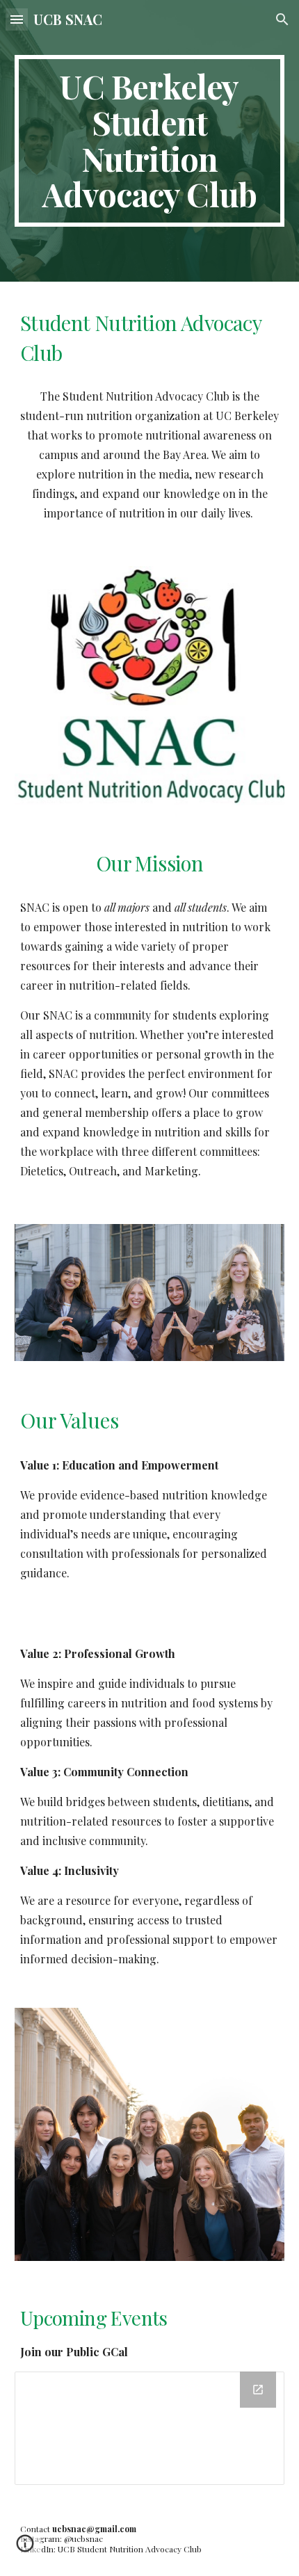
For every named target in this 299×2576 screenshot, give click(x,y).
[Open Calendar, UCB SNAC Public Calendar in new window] (258, 2390)
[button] (17, 19)
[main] (150, 141)
